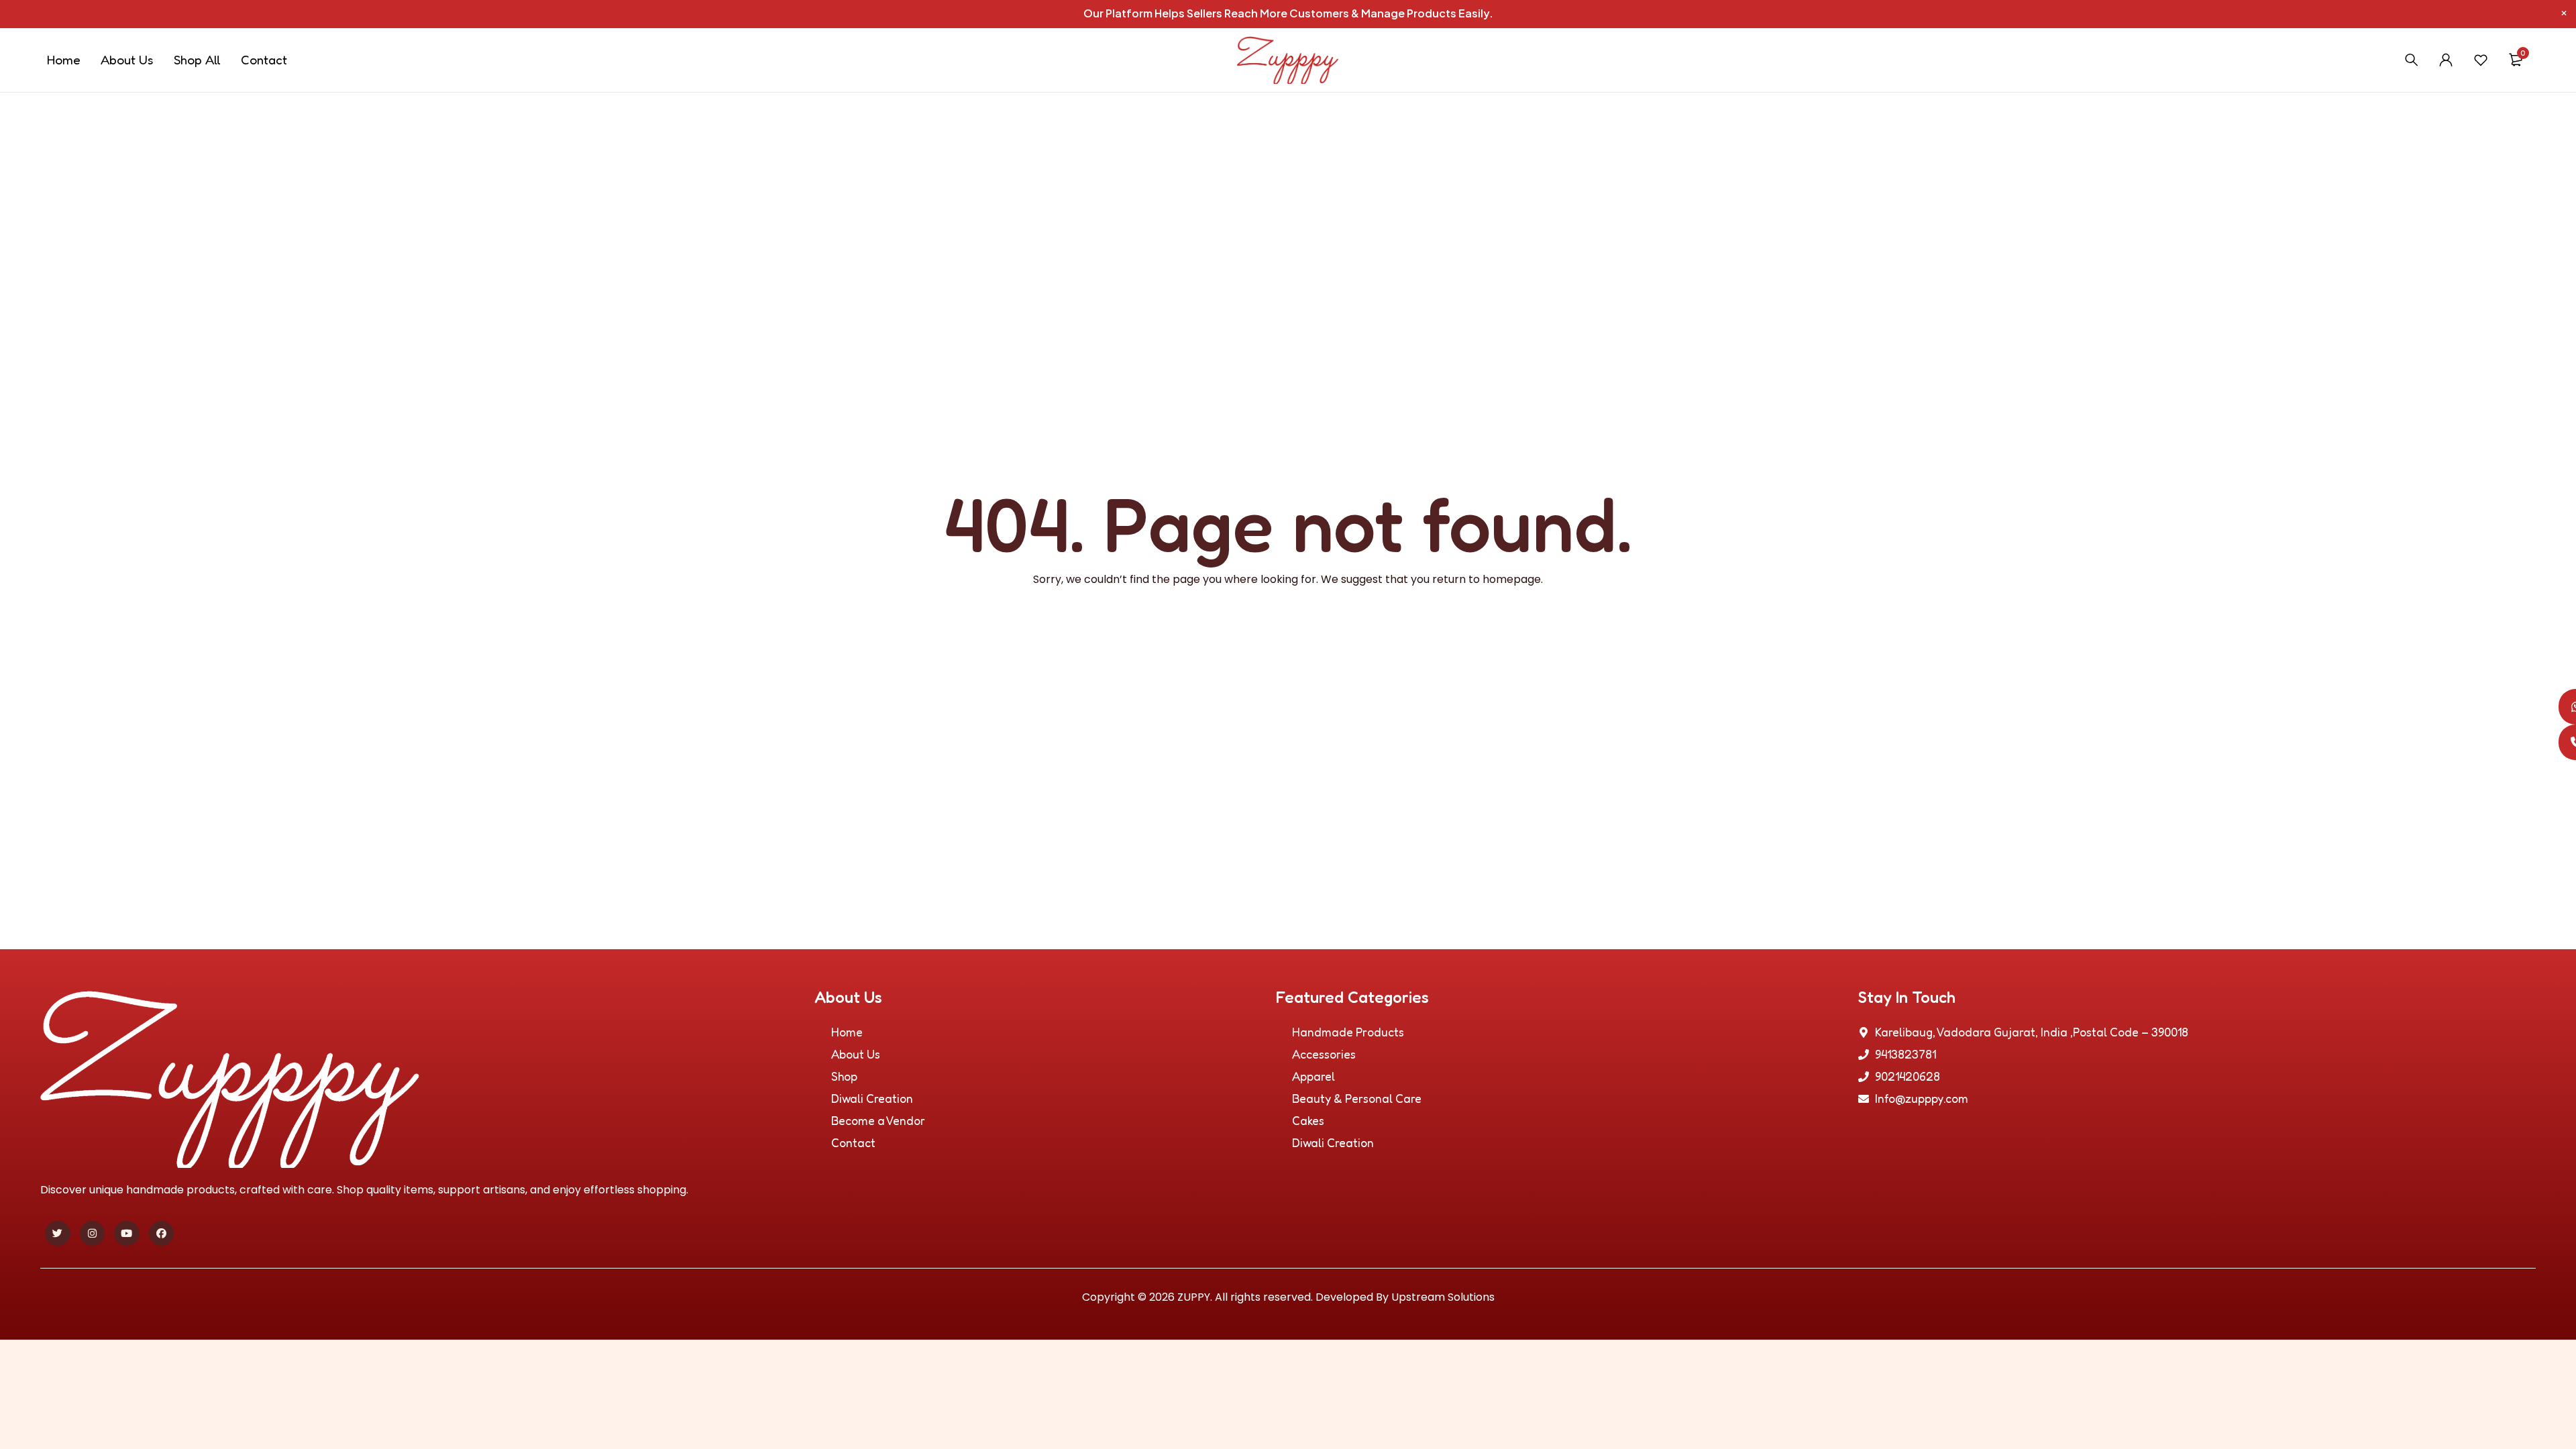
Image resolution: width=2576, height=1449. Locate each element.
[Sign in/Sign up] (2446, 60)
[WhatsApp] (2558, 707)
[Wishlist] (2481, 60)
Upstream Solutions (1443, 1297)
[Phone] (2558, 742)
